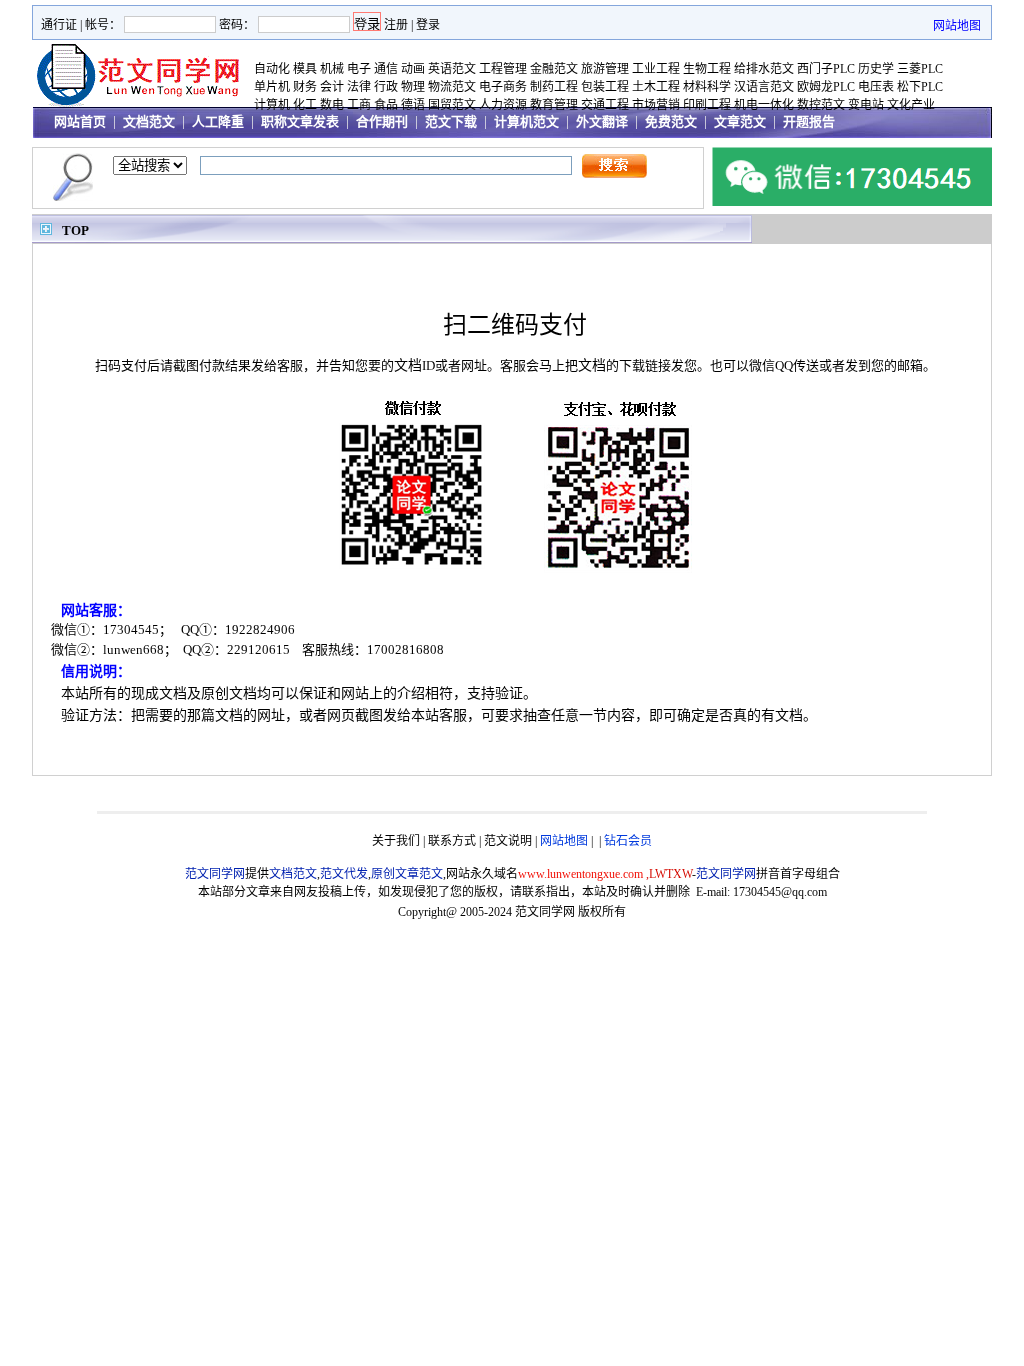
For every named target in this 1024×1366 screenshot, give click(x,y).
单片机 (272, 87)
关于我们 (396, 841)
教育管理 (554, 105)
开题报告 (809, 121)
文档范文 (149, 121)
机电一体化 (764, 105)
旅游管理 (605, 69)
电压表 (876, 87)
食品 (386, 105)
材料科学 (707, 87)
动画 (413, 69)
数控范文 (821, 105)
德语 (413, 105)
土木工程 (656, 87)
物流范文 (452, 87)
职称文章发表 (300, 121)
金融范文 (554, 69)
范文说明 (508, 841)
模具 (305, 69)
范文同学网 (545, 912)
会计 (332, 87)
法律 (359, 87)
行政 (386, 87)
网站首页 (80, 121)
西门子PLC (826, 69)
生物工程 (707, 69)
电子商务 (503, 87)
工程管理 (503, 69)
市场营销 (656, 105)
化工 (305, 105)
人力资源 (503, 105)
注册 (396, 25)
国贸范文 (452, 105)
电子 (359, 69)
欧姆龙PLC (826, 87)
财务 (305, 87)
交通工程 (605, 105)
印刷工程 (707, 105)
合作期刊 (382, 121)
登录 (428, 25)
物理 (413, 87)
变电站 (866, 105)
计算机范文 (526, 121)
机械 (332, 69)
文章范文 (740, 121)
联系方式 (452, 841)
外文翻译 (602, 121)
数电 (332, 105)
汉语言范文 (764, 87)
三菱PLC (920, 69)
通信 (386, 69)
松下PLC (920, 87)
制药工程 (554, 87)
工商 (359, 105)
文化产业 (911, 105)
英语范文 (452, 69)
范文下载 (451, 121)
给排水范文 (764, 69)
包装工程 (605, 87)
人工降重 (218, 121)
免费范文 (671, 121)
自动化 (272, 69)
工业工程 (656, 69)
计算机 (272, 105)
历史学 (876, 69)
